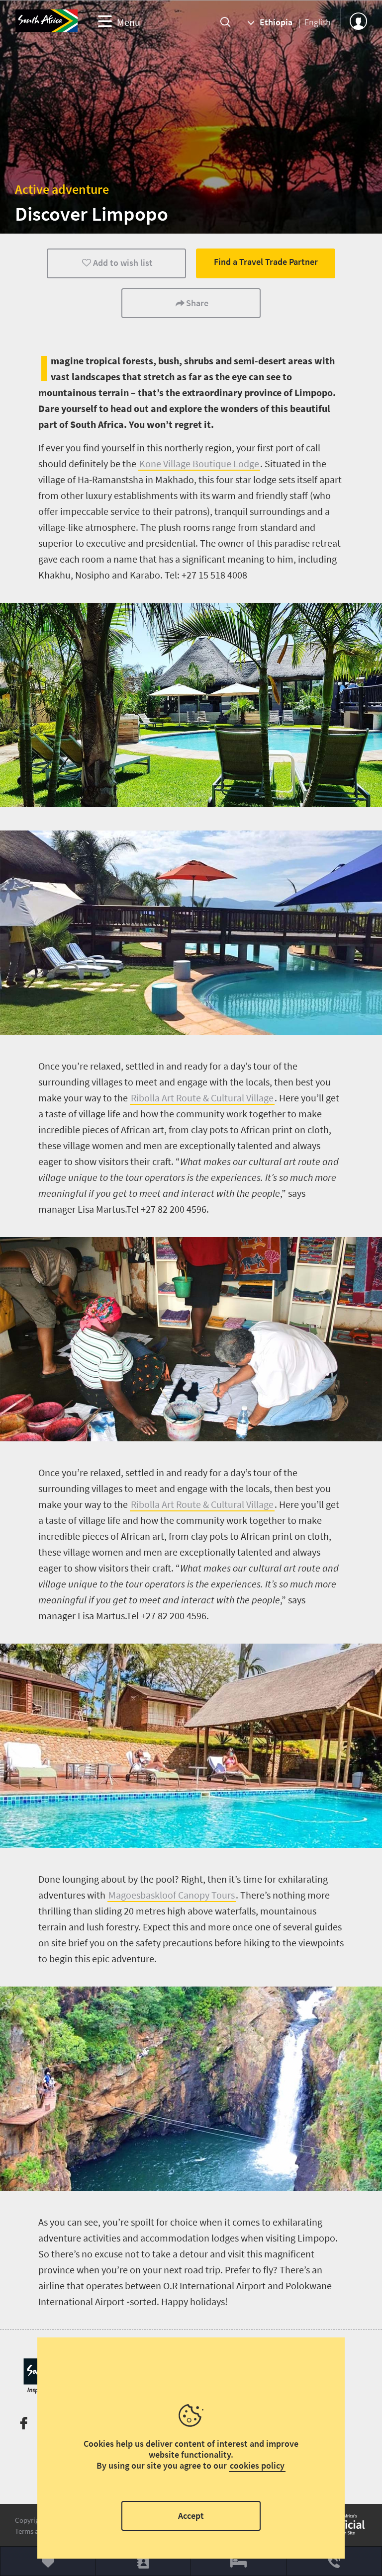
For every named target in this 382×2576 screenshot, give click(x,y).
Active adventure (62, 189)
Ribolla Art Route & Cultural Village (202, 1098)
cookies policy (257, 2465)
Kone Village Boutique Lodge (199, 463)
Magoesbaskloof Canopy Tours (172, 1895)
